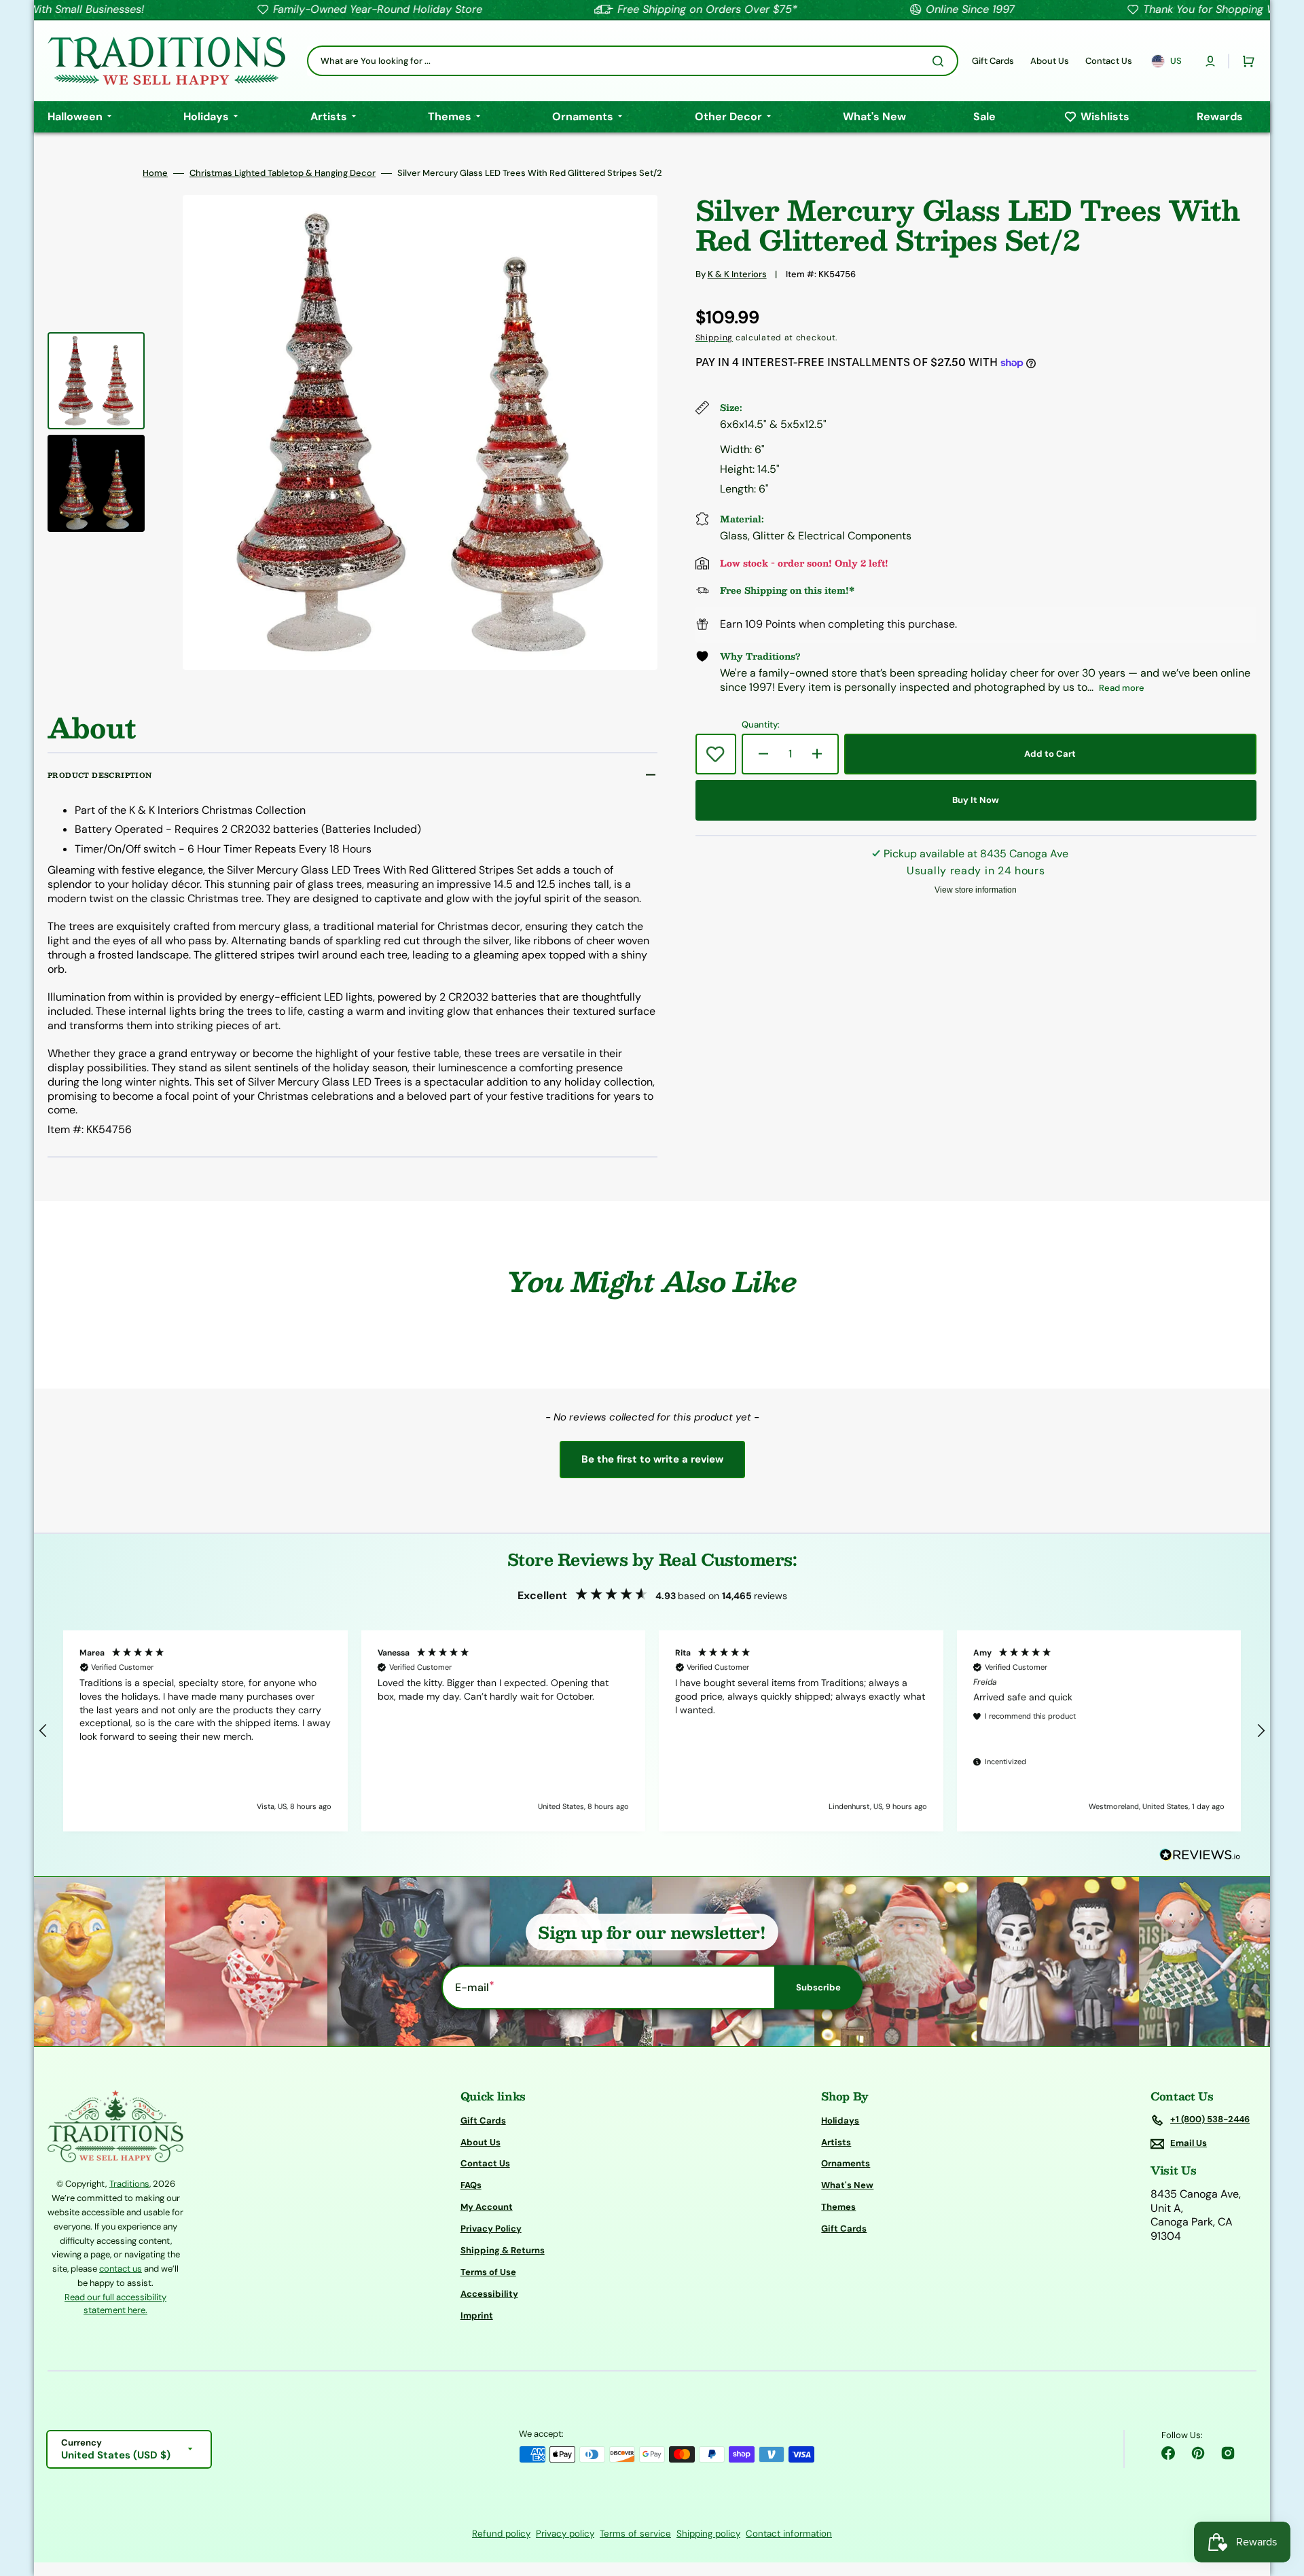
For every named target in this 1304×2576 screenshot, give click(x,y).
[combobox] (633, 61)
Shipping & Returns (503, 2250)
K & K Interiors (737, 274)
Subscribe (818, 1987)
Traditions (129, 2184)
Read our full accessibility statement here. (115, 2304)
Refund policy (501, 2534)
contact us (121, 2269)
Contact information (789, 2534)
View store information (976, 890)
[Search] (941, 61)
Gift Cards (483, 2121)
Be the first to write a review (652, 1459)
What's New (847, 2185)
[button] (1210, 61)
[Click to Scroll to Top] (1280, 2497)
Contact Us (485, 2163)
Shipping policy (708, 2534)
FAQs (471, 2185)
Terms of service (635, 2534)
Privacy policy (565, 2534)
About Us (481, 2142)
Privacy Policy (491, 2229)
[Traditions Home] (166, 61)
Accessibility (489, 2294)
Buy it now (976, 800)
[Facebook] (1168, 2453)
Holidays (840, 2121)
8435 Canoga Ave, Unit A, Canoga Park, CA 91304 (1196, 2215)
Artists (836, 2142)
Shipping (714, 338)
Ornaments (846, 2163)
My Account (487, 2207)
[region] (652, 1731)
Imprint (477, 2315)
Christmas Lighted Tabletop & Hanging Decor (283, 173)
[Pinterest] (1198, 2453)
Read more (1122, 688)
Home (155, 173)
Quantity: (761, 725)
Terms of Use (488, 2272)
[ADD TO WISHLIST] (716, 754)
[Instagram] (1228, 2453)
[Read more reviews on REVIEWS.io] (1200, 1856)
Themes (838, 2207)
